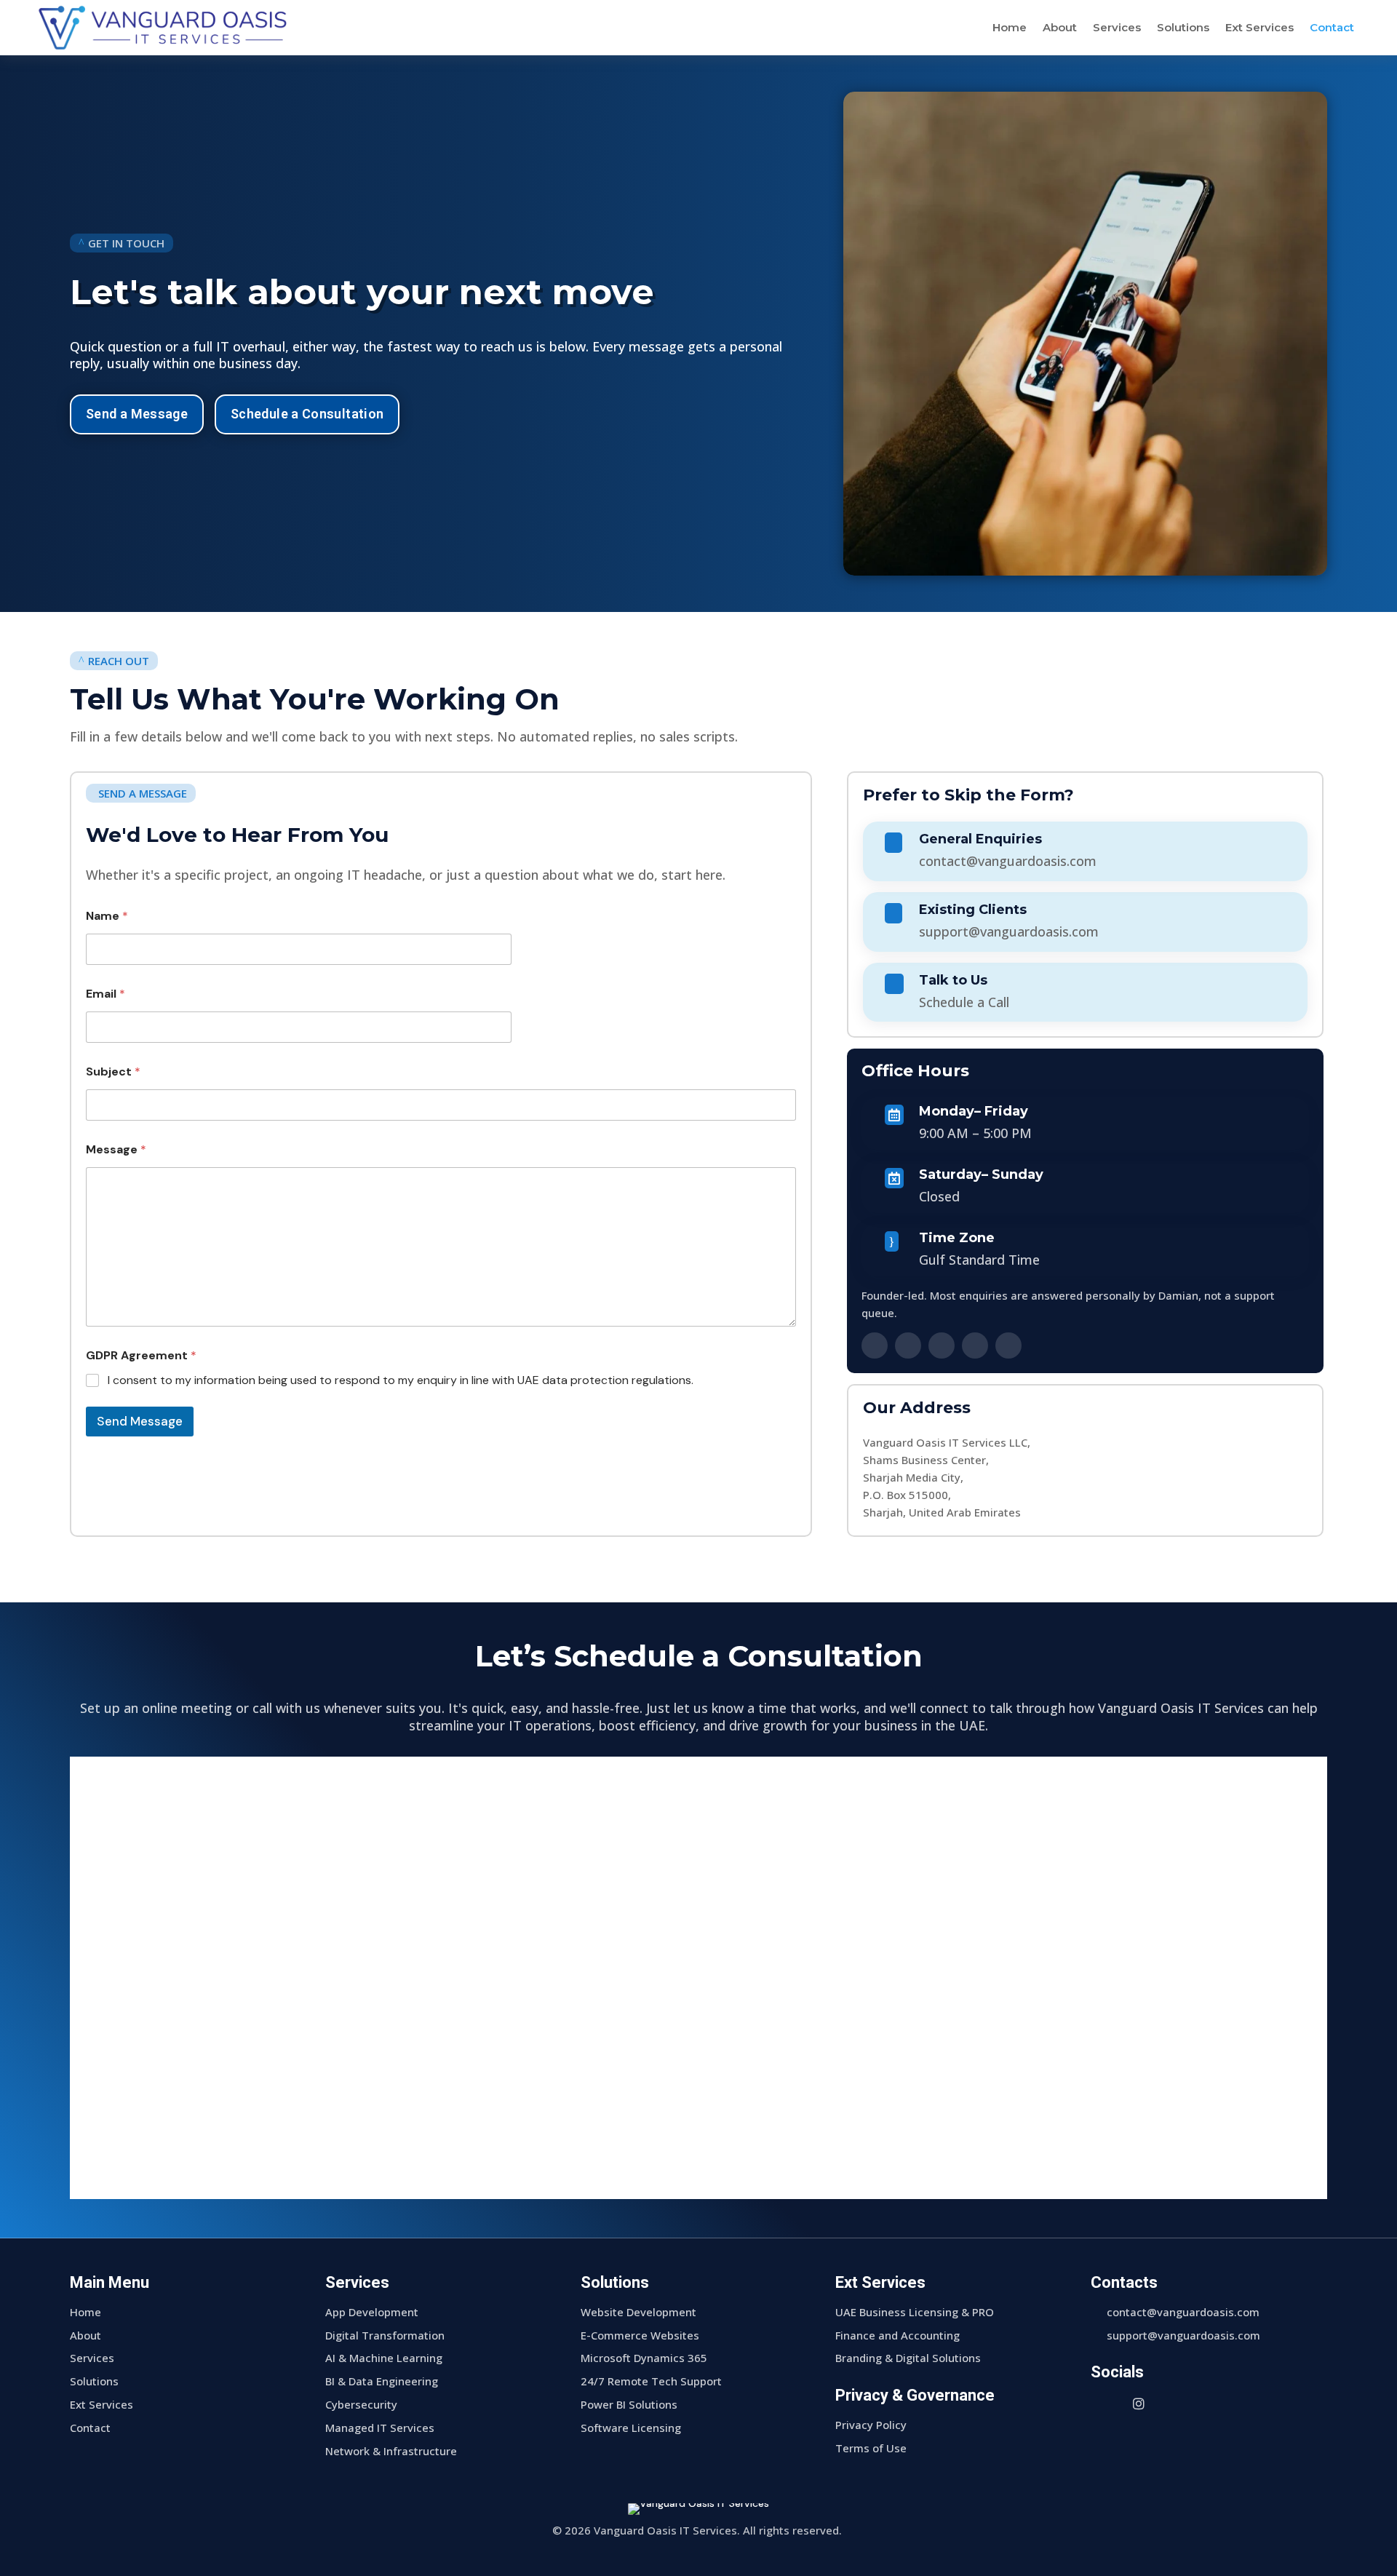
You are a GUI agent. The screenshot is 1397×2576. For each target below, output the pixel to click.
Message (116, 1149)
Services (1117, 27)
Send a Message (137, 414)
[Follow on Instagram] (942, 1345)
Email (106, 994)
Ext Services (1259, 27)
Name (107, 916)
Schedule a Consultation (307, 414)
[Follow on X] (975, 1345)
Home (1010, 27)
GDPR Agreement (141, 1355)
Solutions (1183, 27)
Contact (1332, 27)
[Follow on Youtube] (1008, 1345)
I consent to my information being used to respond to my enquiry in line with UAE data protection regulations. (401, 1380)
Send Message (140, 1421)
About (1060, 27)
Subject (113, 1072)
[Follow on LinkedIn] (875, 1345)
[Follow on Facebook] (908, 1345)
